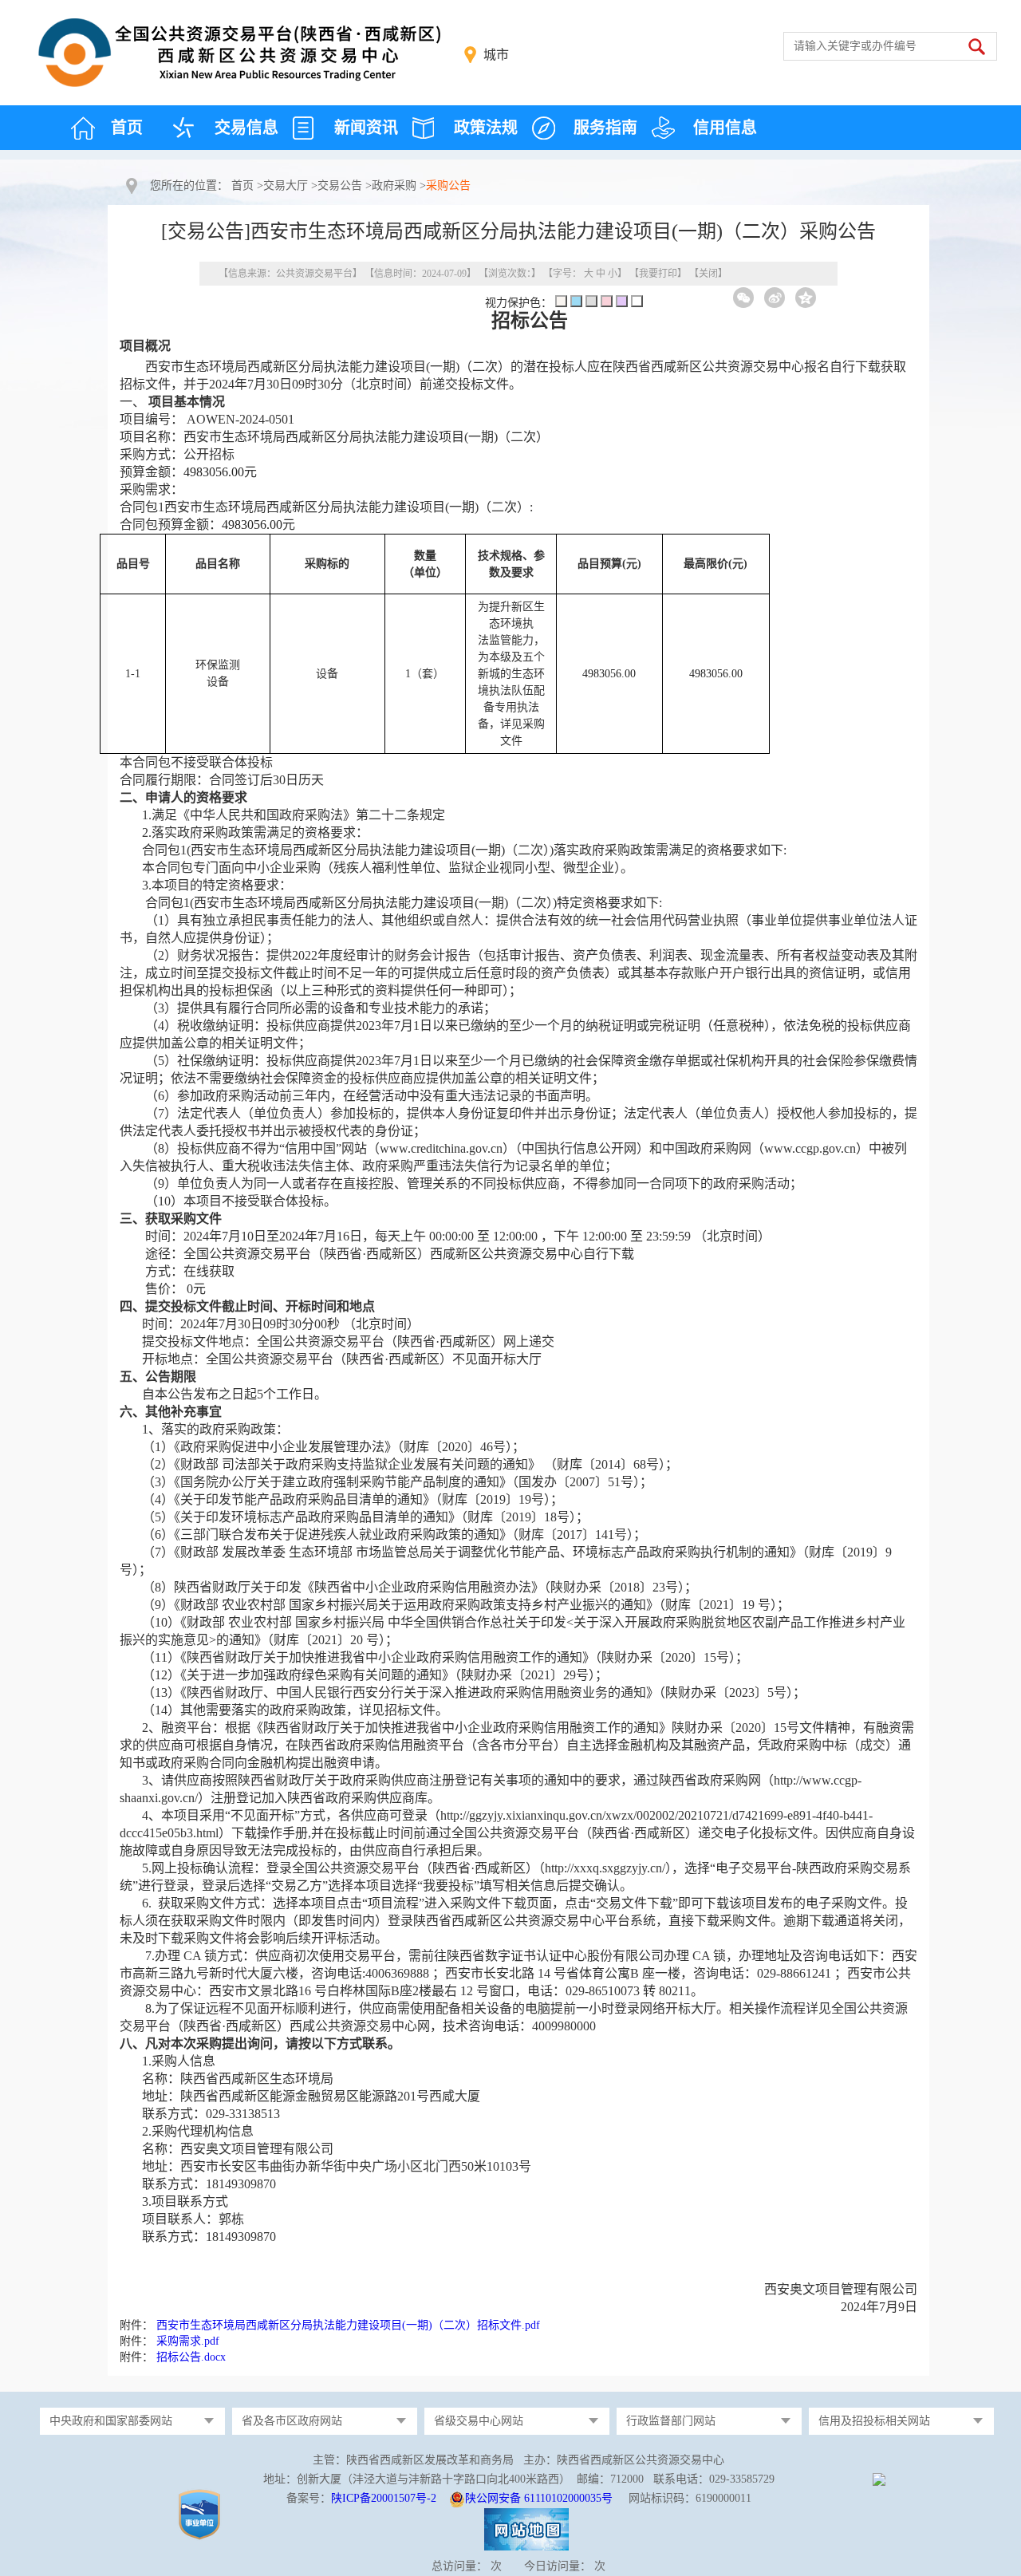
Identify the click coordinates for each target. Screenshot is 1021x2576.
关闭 (708, 274)
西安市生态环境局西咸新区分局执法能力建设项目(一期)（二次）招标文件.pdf (348, 2325)
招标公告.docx (191, 2357)
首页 (127, 128)
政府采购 (394, 185)
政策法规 (486, 128)
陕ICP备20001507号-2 (384, 2498)
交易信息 (246, 128)
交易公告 (340, 185)
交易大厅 (286, 185)
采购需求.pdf (188, 2341)
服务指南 (605, 128)
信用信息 (725, 128)
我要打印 (658, 274)
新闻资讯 (366, 128)
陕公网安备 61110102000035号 (539, 2498)
